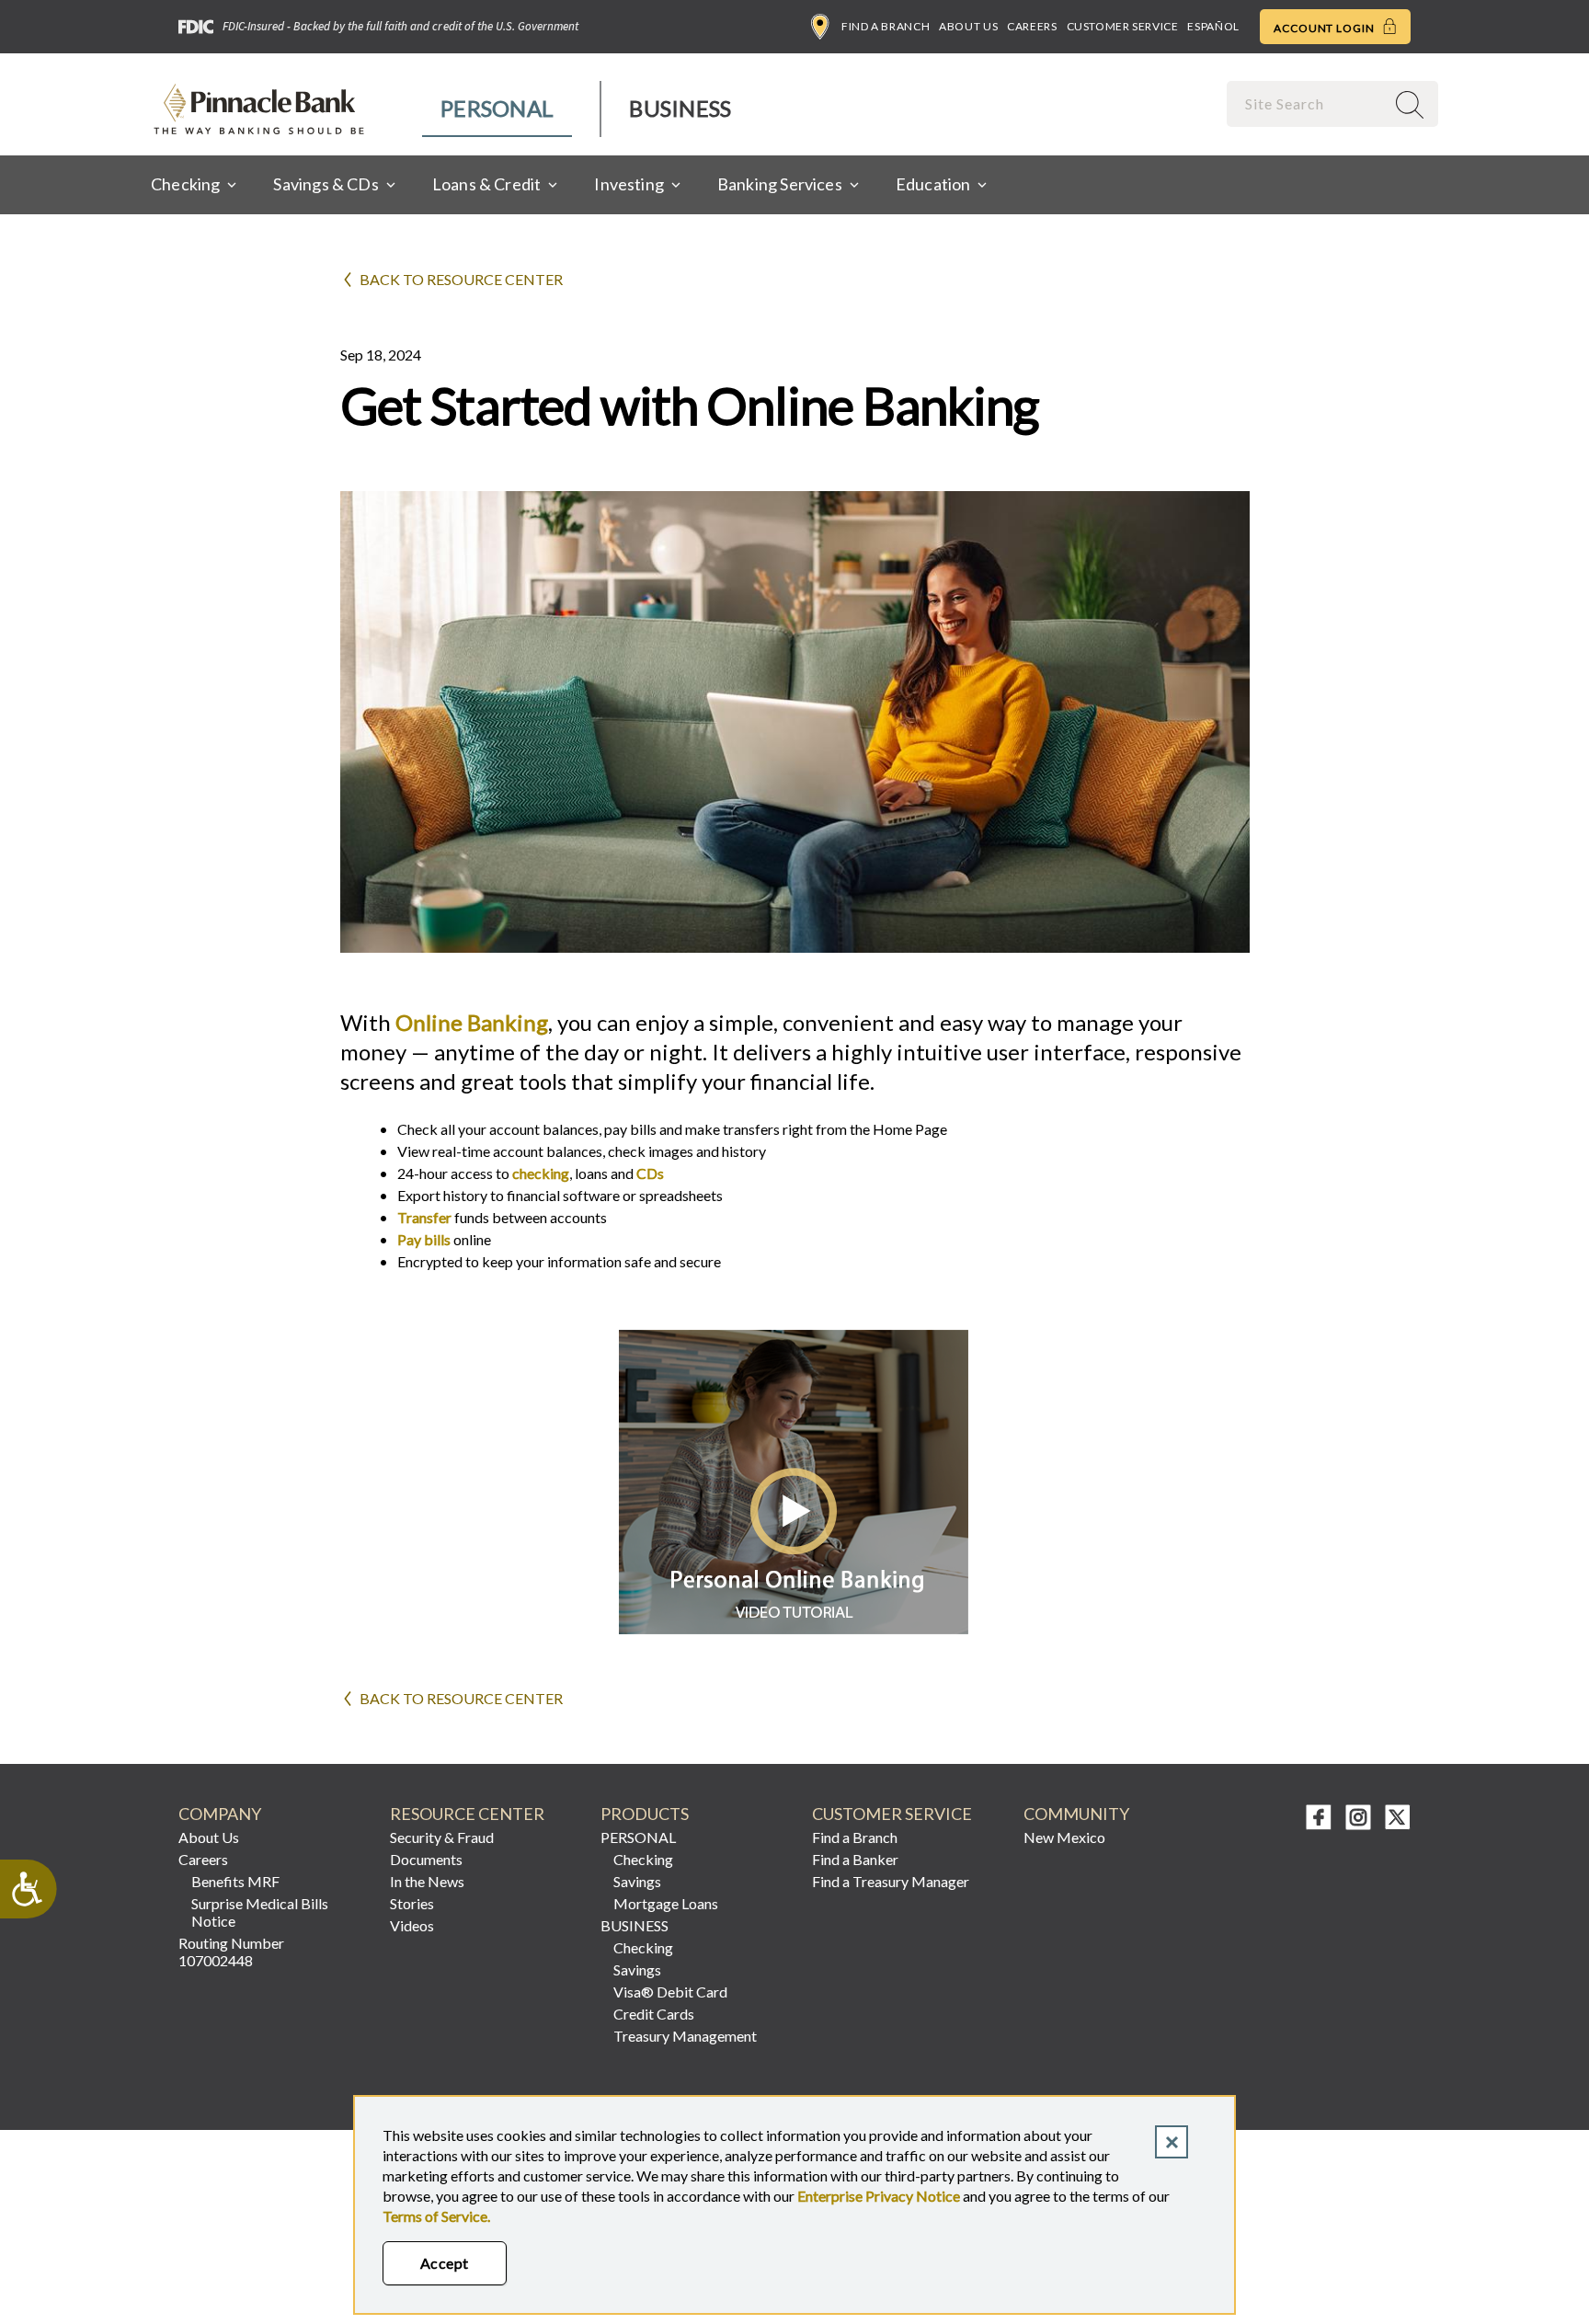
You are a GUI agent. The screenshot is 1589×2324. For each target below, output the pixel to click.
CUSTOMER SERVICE (892, 1814)
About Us (968, 26)
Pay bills (424, 1239)
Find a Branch (886, 26)
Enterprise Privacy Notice (879, 2196)
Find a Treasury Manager (891, 1881)
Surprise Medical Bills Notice (260, 1912)
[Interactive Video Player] (795, 1628)
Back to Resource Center (461, 279)
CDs (650, 1173)
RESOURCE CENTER (467, 1814)
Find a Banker (855, 1859)
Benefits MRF (235, 1881)
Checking (643, 1859)
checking (541, 1173)
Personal (497, 108)
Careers (1032, 26)
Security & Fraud (442, 1837)
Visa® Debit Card (670, 1992)
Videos (412, 1925)
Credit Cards (654, 2014)
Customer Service (1123, 26)
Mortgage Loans (666, 1903)
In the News (427, 1881)
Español (1213, 26)
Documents (426, 1859)
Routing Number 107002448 (231, 1952)
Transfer (424, 1217)
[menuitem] (498, 109)
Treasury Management (685, 2036)
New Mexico (1064, 1837)
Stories (412, 1903)
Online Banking (469, 1022)
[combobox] (1308, 103)
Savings (637, 1881)
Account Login (1326, 28)
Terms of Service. (436, 2216)
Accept (445, 2263)
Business (680, 108)
